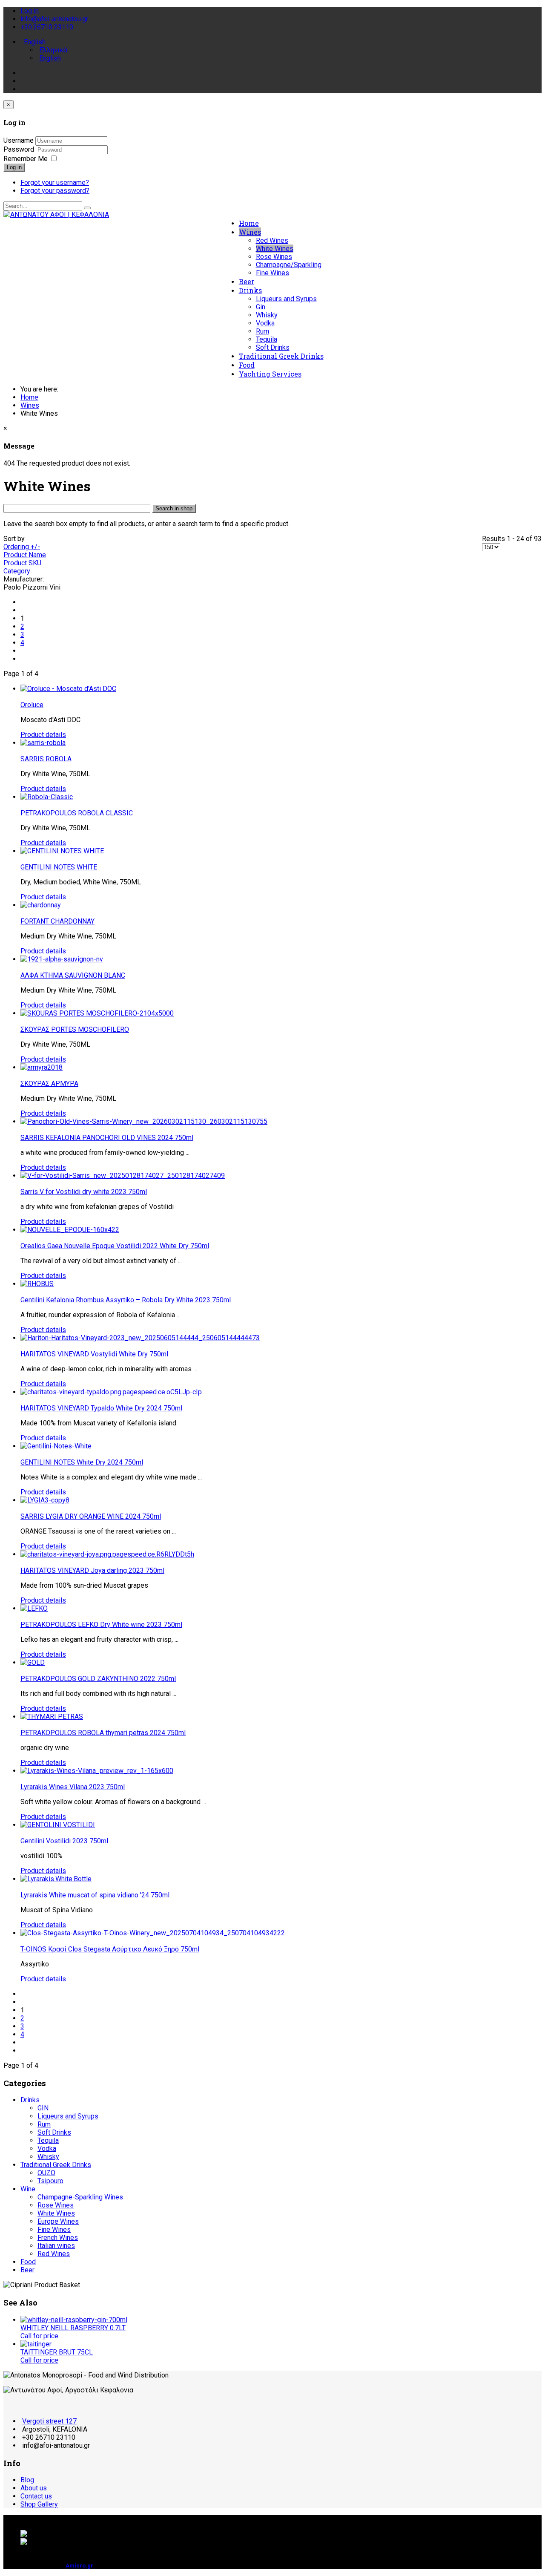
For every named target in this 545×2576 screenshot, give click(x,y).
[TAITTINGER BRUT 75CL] (36, 2344)
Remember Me (26, 159)
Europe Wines (58, 2221)
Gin (261, 307)
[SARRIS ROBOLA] (43, 743)
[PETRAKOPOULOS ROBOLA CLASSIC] (47, 797)
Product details (43, 735)
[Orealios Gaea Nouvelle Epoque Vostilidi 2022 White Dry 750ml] (70, 1230)
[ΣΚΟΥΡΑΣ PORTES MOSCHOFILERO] (97, 1013)
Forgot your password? (55, 191)
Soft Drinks (273, 347)
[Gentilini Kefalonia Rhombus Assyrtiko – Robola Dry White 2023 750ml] (37, 1284)
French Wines (58, 2238)
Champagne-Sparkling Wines (80, 2197)
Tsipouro (50, 2181)
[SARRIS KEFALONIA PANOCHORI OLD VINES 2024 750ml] (144, 1121)
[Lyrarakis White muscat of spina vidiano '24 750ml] (56, 1879)
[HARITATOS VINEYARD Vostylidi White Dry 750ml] (140, 1338)
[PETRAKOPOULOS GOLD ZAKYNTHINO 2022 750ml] (33, 1662)
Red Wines (272, 240)
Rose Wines (274, 257)
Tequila (267, 339)
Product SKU (22, 563)
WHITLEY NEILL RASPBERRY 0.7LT (73, 2328)
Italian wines (56, 2246)
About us (34, 2488)
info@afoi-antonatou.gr (54, 19)
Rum (262, 331)
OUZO (46, 2173)
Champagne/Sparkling (289, 265)
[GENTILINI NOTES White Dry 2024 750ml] (56, 1446)
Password (20, 149)
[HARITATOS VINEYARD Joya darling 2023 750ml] (107, 1554)
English (34, 42)
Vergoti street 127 (49, 2421)
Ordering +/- (22, 547)
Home (249, 223)
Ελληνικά (52, 50)
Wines (250, 232)
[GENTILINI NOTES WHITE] (62, 851)
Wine (28, 2189)
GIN (43, 2108)
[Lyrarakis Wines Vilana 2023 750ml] (97, 1771)
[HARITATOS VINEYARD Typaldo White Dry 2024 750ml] (111, 1392)
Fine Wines (272, 273)
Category (17, 571)
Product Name (25, 555)
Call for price (39, 2336)
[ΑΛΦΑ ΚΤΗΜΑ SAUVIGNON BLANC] (62, 959)
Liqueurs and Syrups (286, 299)
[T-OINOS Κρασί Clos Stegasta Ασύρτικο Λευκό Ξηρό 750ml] (153, 1933)
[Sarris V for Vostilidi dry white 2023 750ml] (123, 1176)
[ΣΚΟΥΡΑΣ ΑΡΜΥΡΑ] (42, 1067)
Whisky (267, 315)
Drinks (250, 290)
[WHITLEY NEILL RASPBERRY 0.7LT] (74, 2320)
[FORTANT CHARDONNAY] (41, 905)
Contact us (36, 2496)
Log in (14, 167)
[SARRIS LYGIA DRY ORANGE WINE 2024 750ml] (45, 1500)
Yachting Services (270, 374)
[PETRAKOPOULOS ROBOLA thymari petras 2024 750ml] (52, 1717)
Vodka (265, 323)
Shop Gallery (39, 2504)
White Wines (275, 249)
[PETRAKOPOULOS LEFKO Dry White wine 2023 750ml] (34, 1608)
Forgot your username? (55, 183)
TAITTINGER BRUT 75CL (57, 2352)
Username (19, 140)
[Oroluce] (68, 689)
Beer (247, 281)
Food (247, 365)
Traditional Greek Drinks (281, 356)
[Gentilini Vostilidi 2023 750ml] (58, 1825)
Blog (27, 2480)
